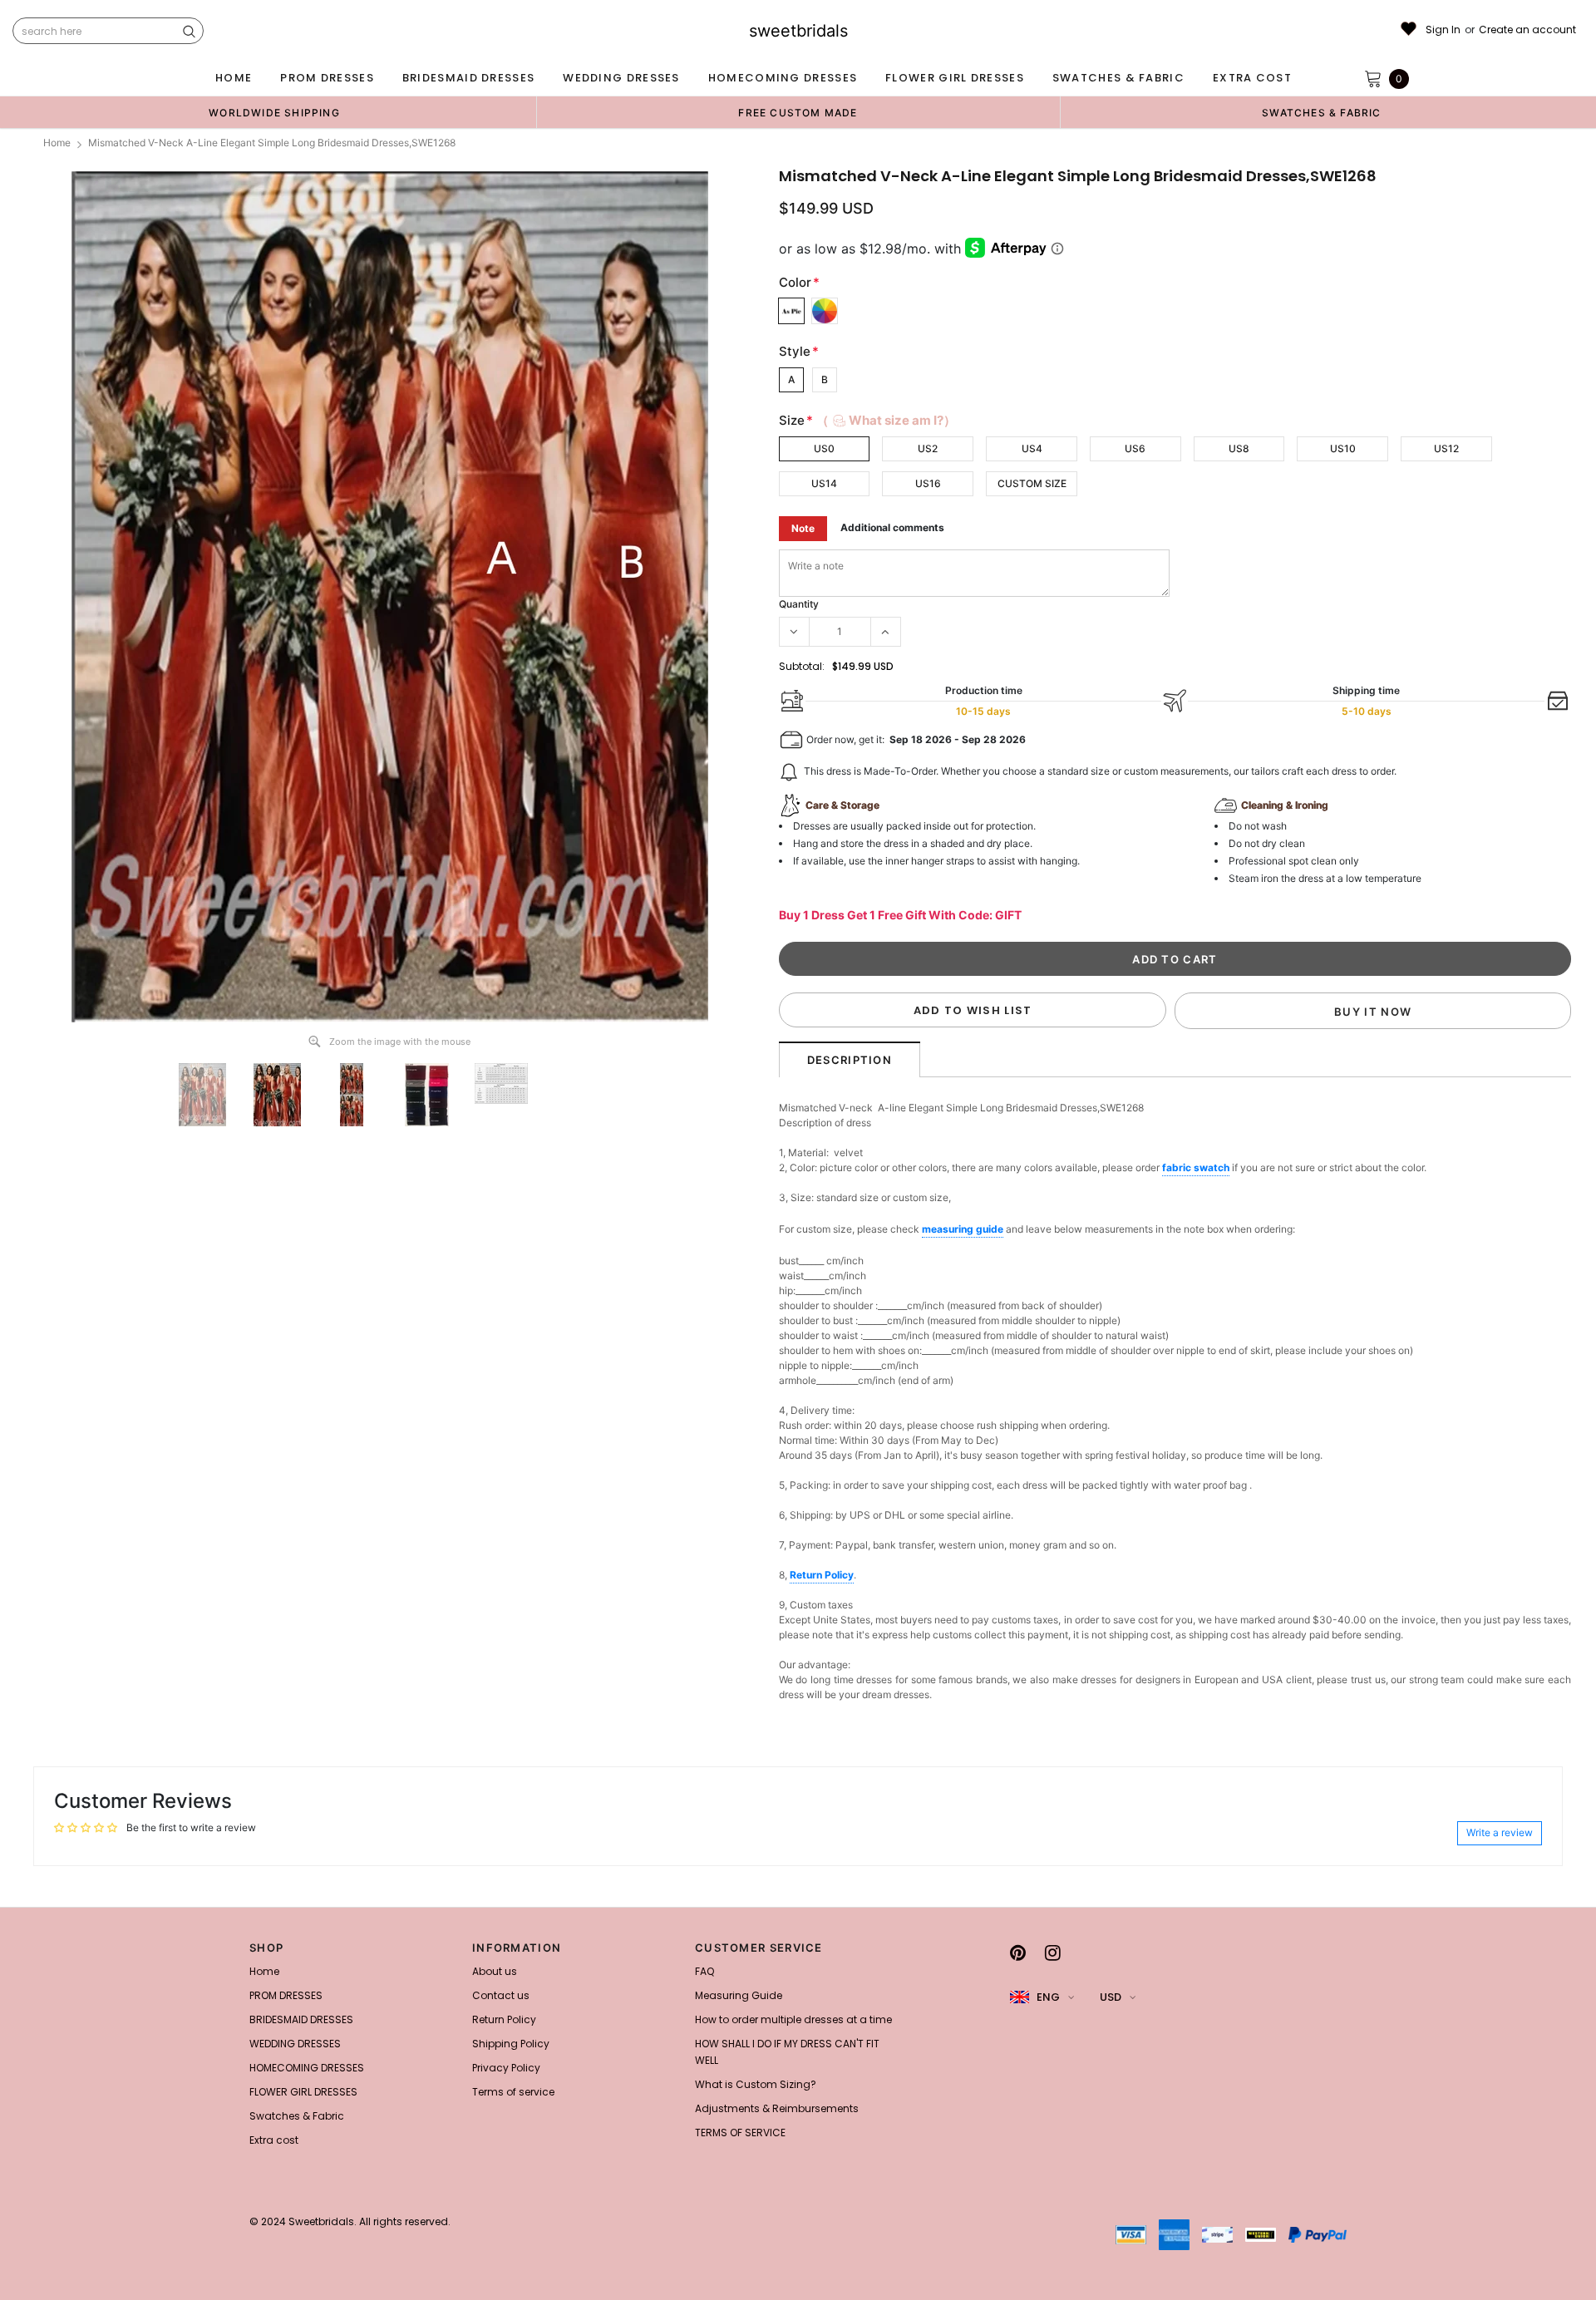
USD (1111, 1997)
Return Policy (822, 1575)
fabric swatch (1196, 1167)
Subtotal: (802, 666)
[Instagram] (1053, 1953)
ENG (1048, 1997)
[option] (274, 112)
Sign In (1443, 30)
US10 (1343, 448)
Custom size (1032, 483)
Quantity (799, 604)
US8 (1239, 448)
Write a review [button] (1500, 1832)
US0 (824, 448)
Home (57, 143)
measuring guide (963, 1229)
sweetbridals (798, 31)
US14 (824, 483)
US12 (1446, 448)
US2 (928, 448)
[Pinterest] (1018, 1953)
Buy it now (1373, 1012)
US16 (928, 483)
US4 (1032, 448)
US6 (1135, 448)
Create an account (1527, 30)
